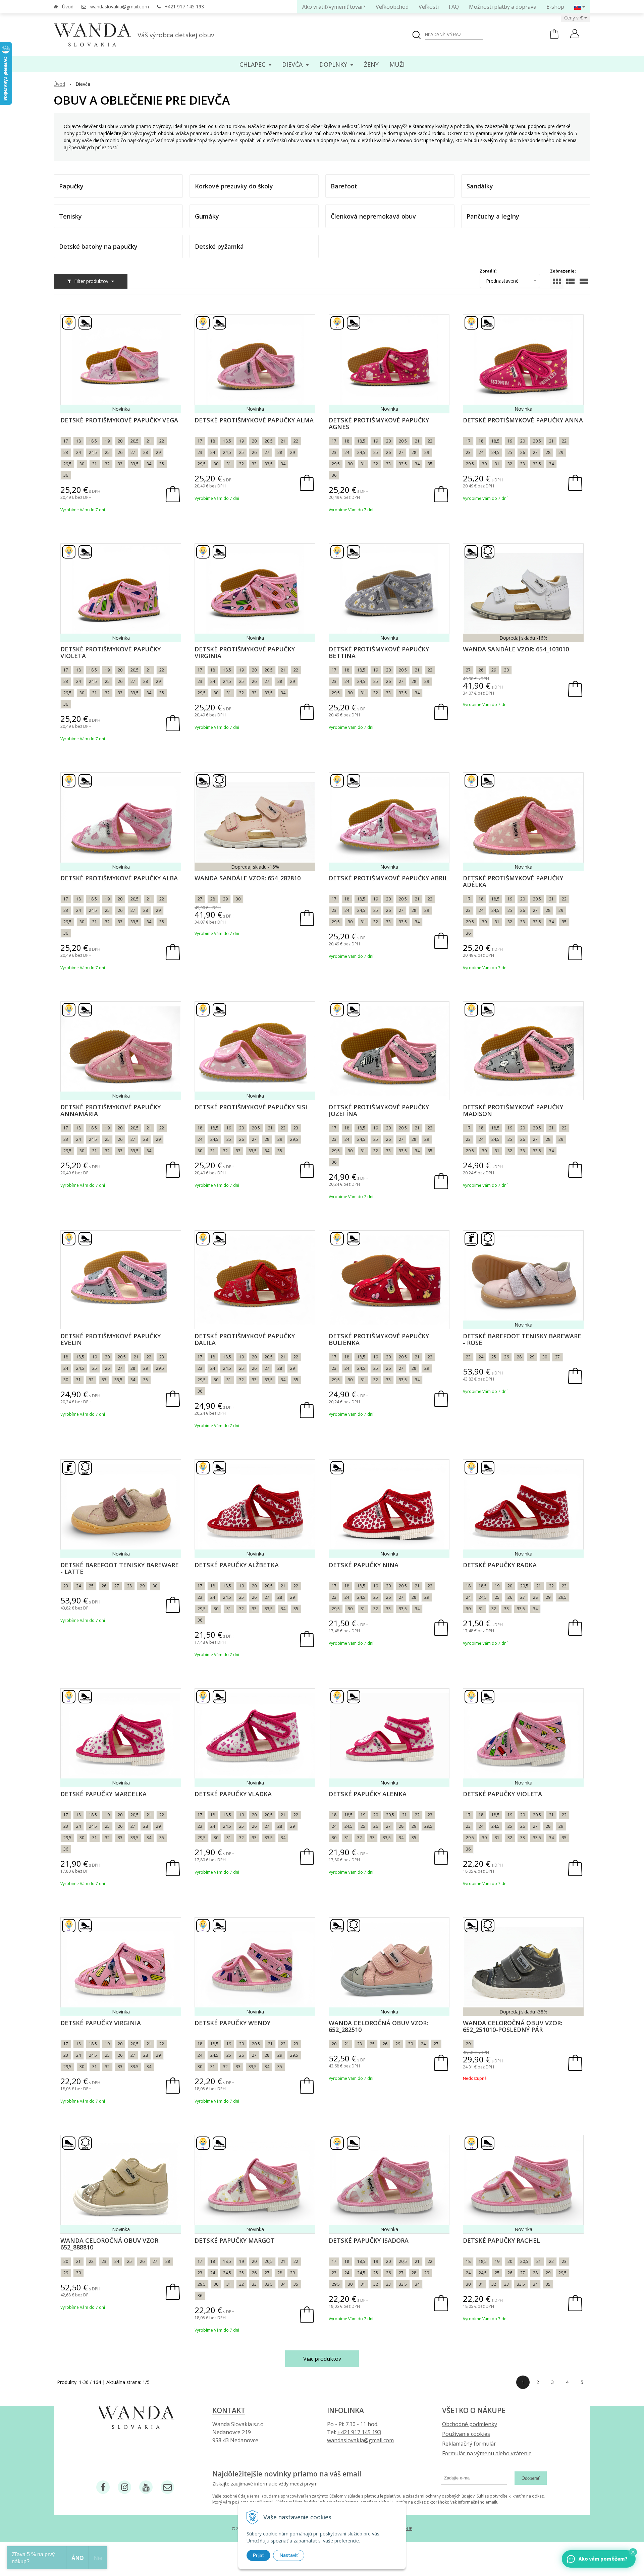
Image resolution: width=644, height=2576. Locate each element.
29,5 (67, 464)
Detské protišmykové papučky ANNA (523, 420)
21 (149, 441)
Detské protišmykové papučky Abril (388, 878)
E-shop (555, 7)
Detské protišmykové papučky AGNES (379, 423)
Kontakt (229, 2410)
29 (158, 452)
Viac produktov (322, 2359)
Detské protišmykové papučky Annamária (111, 1110)
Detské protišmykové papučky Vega (119, 420)
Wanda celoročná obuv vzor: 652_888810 (110, 2244)
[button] (633, 2552)
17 (66, 441)
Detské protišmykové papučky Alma (254, 420)
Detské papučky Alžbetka (237, 1565)
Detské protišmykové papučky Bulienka (379, 1339)
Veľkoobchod (392, 7)
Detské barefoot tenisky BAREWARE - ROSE (522, 1339)
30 (82, 464)
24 (78, 452)
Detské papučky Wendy (232, 2023)
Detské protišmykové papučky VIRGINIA (245, 652)
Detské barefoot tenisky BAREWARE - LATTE (120, 1568)
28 (146, 452)
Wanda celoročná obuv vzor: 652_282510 (378, 2026)
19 (107, 441)
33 (120, 464)
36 (66, 475)
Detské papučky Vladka (233, 1794)
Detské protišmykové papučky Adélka (513, 881)
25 (107, 452)
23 (66, 452)
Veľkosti (429, 7)
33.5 (269, 1838)
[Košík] (554, 37)
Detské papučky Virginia (101, 2023)
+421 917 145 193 (184, 7)
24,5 (93, 452)
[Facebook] (103, 2487)
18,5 (93, 441)
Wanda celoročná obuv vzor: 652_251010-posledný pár (513, 2026)
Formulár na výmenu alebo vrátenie (487, 2453)
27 (133, 452)
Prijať (258, 2555)
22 (162, 441)
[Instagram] (124, 2487)
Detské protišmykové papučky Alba (119, 878)
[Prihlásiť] (575, 35)
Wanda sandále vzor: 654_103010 (516, 649)
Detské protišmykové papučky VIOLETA (111, 652)
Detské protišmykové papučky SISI (251, 1107)
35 (162, 464)
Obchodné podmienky (470, 2424)
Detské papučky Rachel (501, 2240)
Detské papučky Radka (500, 1565)
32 (107, 464)
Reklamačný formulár (469, 2444)
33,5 (135, 464)
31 (95, 464)
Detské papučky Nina (364, 1565)
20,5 (135, 441)
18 (78, 441)
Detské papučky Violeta (502, 1794)
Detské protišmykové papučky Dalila (245, 1339)
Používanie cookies (466, 2434)
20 (120, 441)
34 (149, 464)
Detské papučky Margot (235, 2240)
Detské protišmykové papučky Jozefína (379, 1110)
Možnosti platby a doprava (503, 7)
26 (120, 452)
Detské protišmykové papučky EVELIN (111, 1339)
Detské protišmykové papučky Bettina (379, 652)
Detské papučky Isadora (369, 2240)
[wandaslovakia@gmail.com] (167, 2487)
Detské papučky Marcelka (103, 1794)
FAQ (454, 7)
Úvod (68, 7)
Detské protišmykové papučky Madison (513, 1110)
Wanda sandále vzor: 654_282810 (248, 878)
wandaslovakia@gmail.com (120, 7)
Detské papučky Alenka (368, 1794)
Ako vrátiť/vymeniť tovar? (334, 7)
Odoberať (531, 2478)
